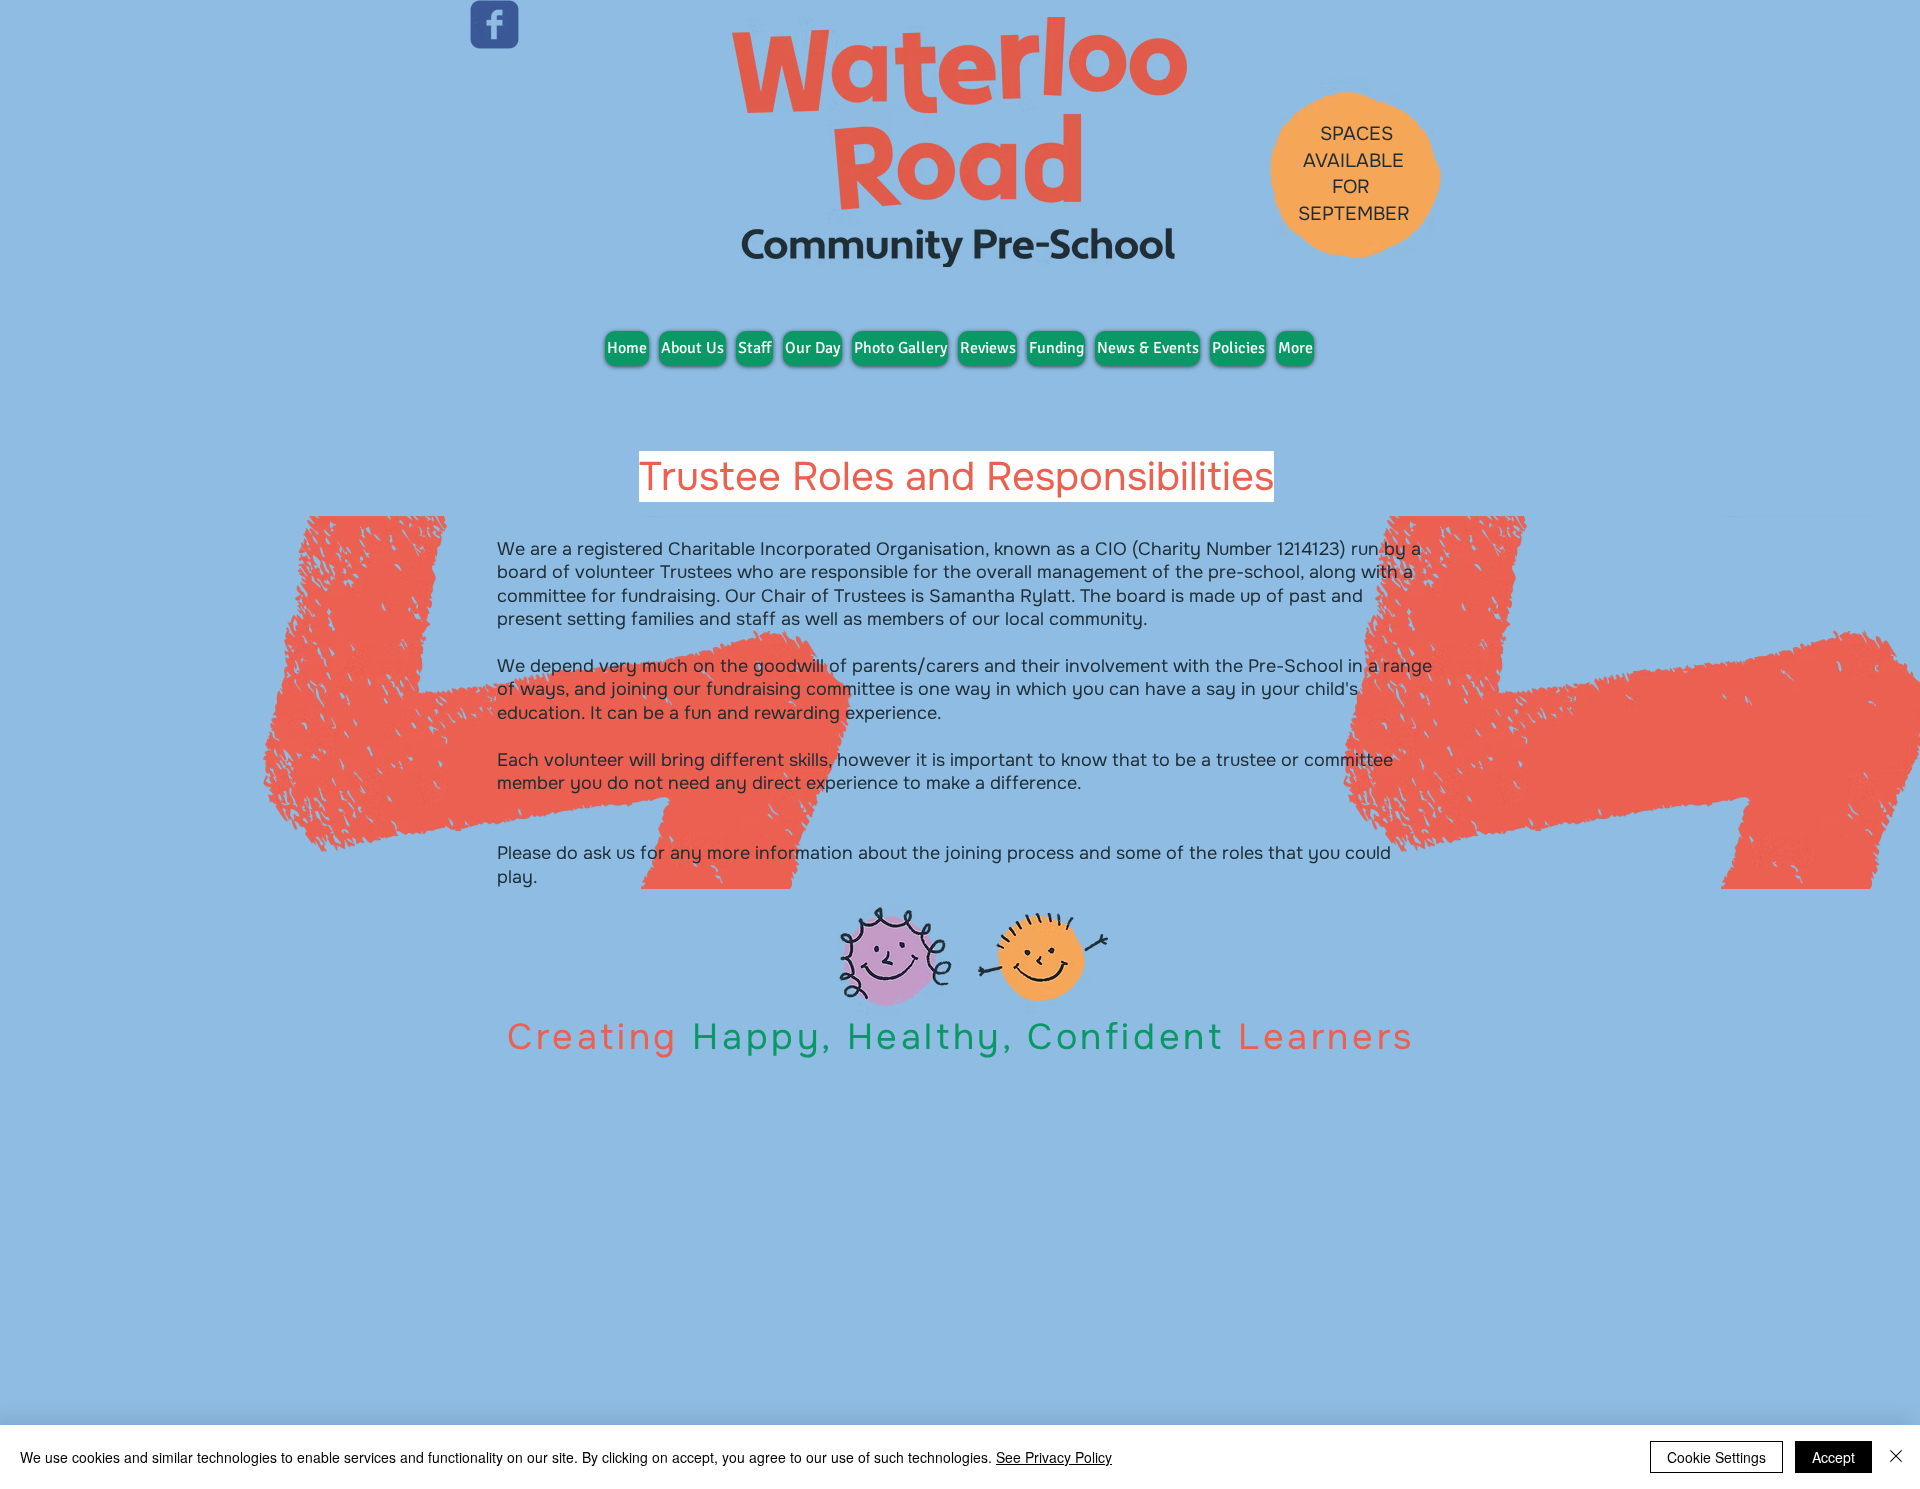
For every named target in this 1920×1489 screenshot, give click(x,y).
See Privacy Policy (1054, 1457)
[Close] (1896, 1457)
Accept (1833, 1457)
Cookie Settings (1716, 1457)
